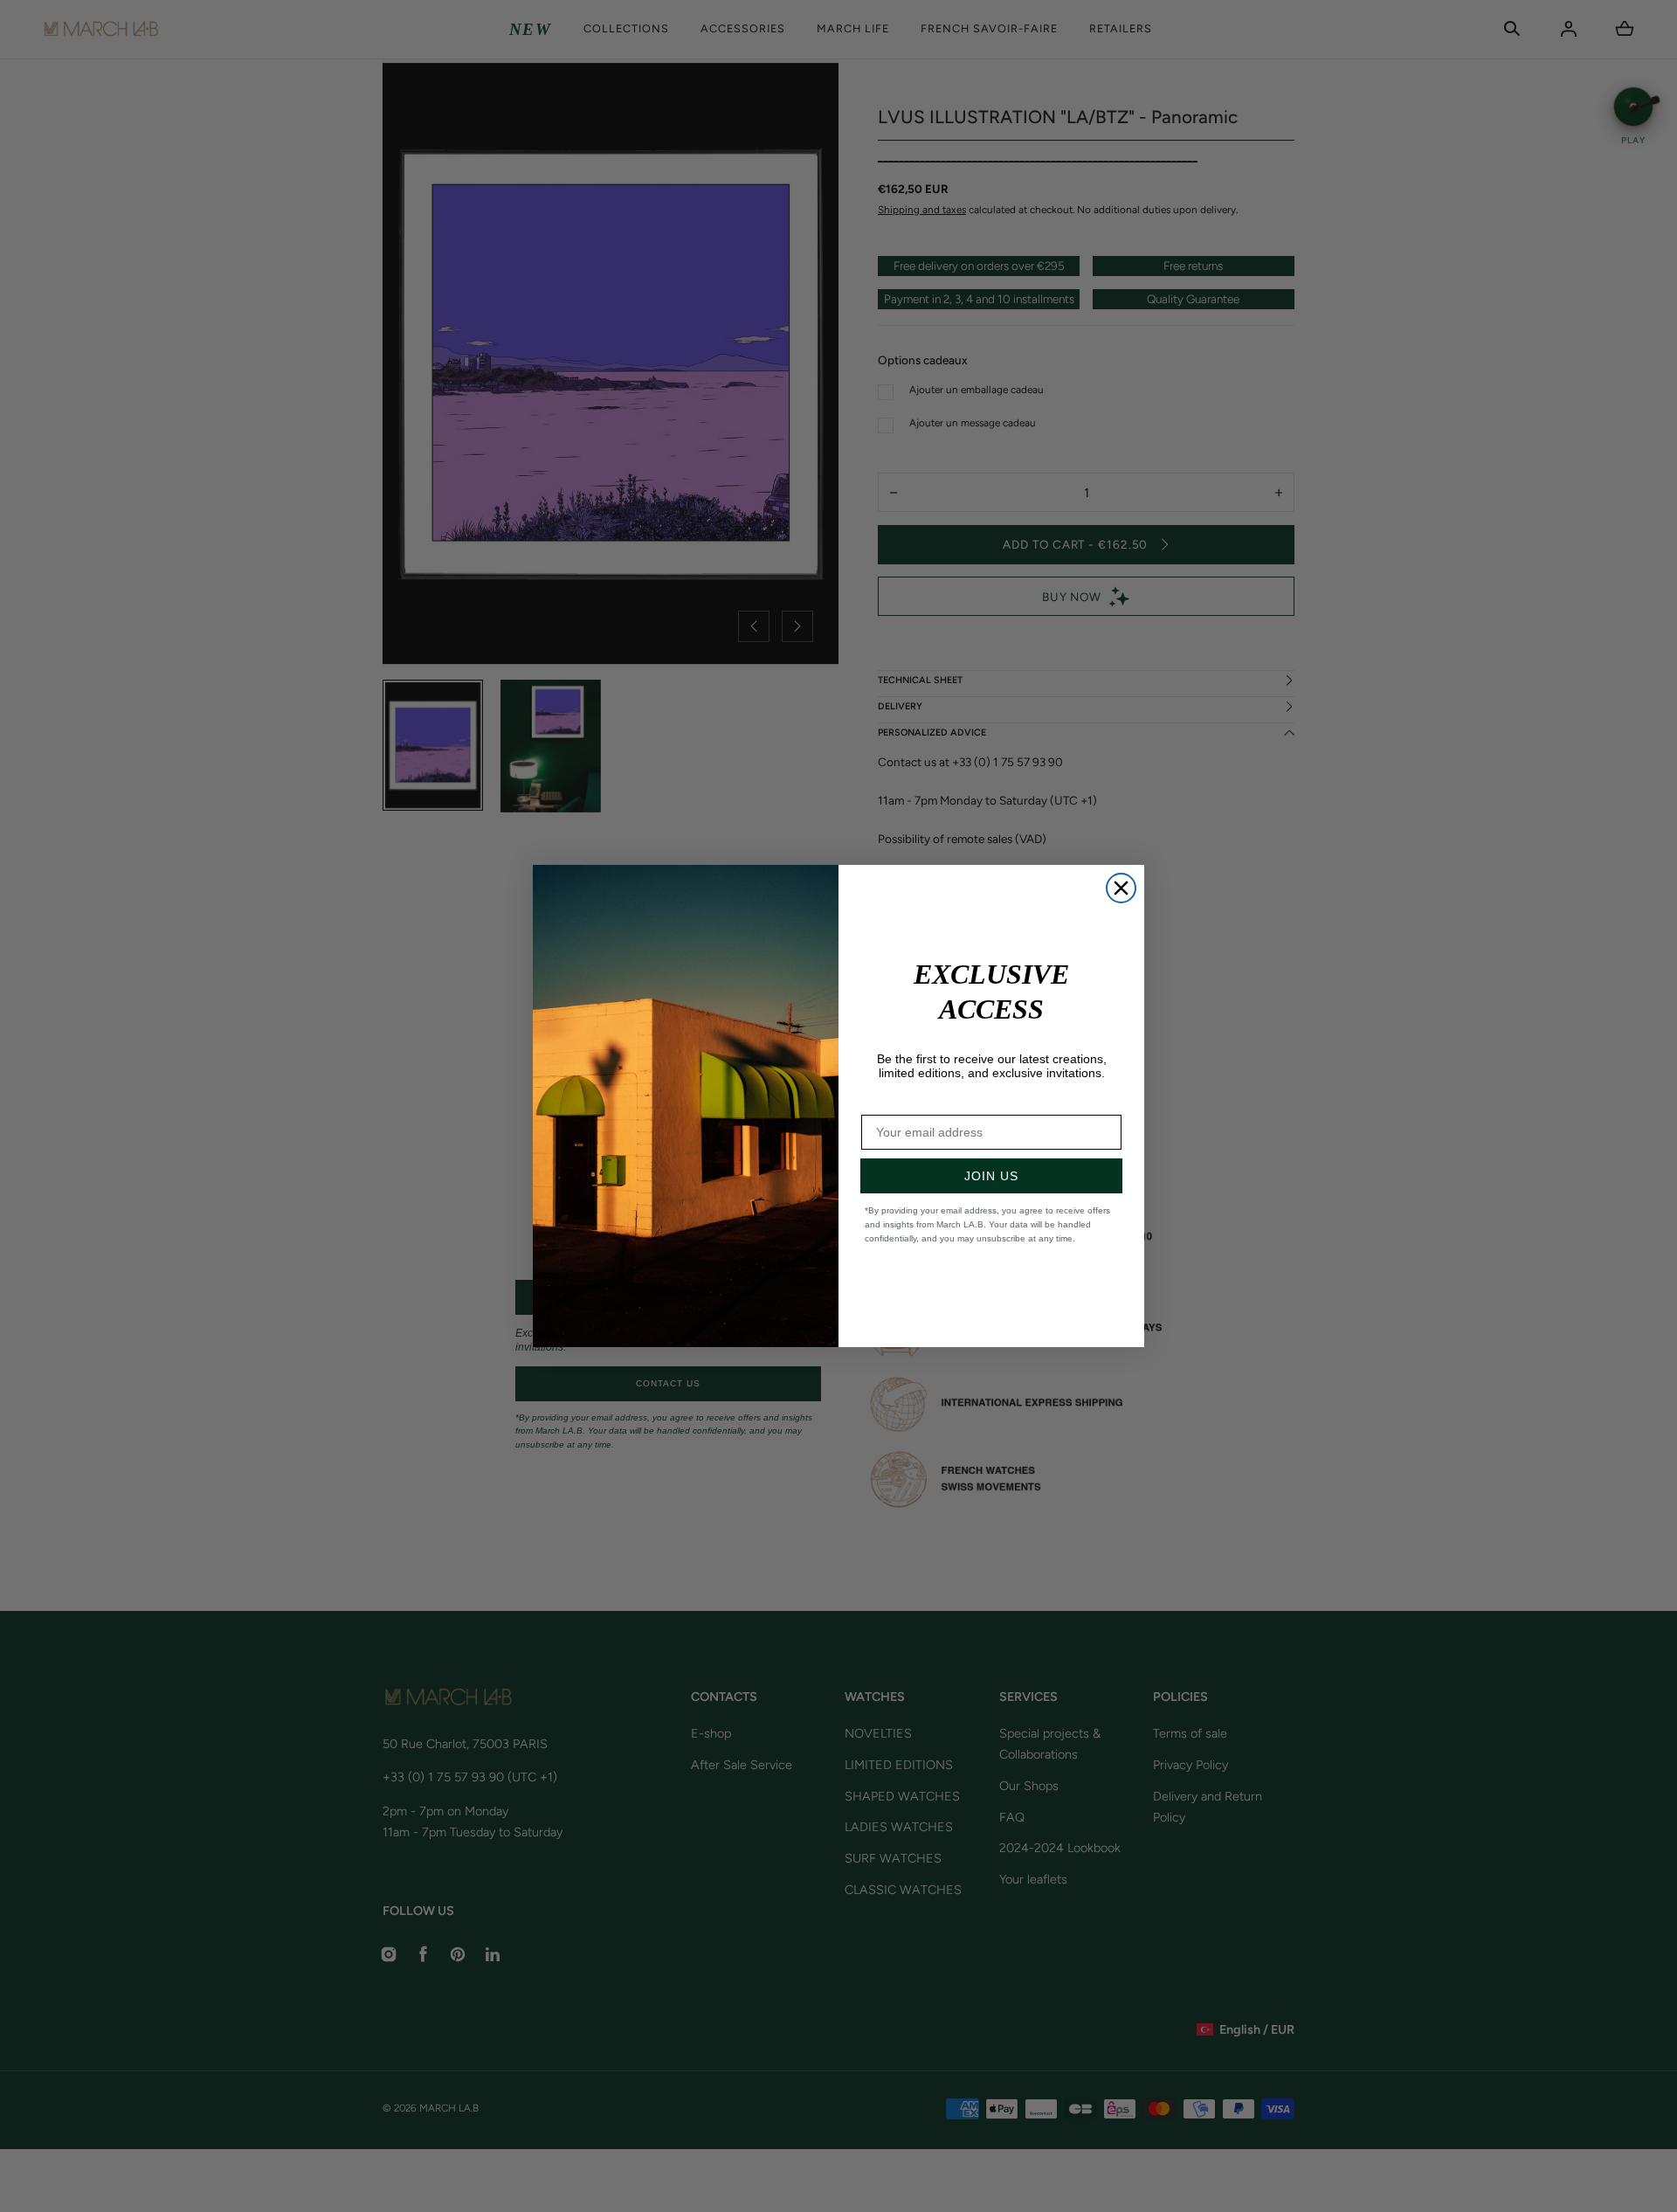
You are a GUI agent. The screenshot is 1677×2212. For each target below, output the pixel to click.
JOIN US (991, 1176)
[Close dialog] (1121, 888)
